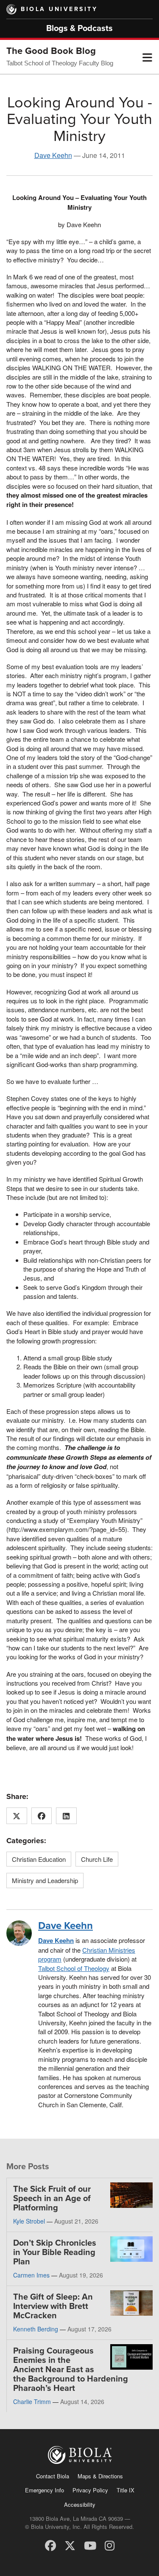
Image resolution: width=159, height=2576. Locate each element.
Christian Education (39, 1859)
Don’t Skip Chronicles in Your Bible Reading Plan (55, 2252)
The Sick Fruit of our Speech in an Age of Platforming (52, 2199)
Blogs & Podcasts (79, 28)
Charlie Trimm (32, 2401)
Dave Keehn (53, 155)
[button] (147, 57)
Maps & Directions (100, 2476)
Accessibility (80, 2504)
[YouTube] (90, 2545)
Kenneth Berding (36, 2329)
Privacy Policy (90, 2490)
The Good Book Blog (51, 51)
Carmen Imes (31, 2275)
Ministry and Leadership (45, 1880)
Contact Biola (53, 2476)
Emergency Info (45, 2490)
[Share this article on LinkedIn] (66, 1816)
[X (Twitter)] (70, 2545)
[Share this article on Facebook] (42, 1816)
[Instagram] (110, 2545)
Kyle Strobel (29, 2221)
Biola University (59, 9)
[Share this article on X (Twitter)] (17, 1816)
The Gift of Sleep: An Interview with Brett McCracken (53, 2306)
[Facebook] (50, 2545)
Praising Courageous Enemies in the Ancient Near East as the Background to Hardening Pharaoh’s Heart (71, 2370)
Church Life (97, 1859)
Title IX (126, 2490)
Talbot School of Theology (74, 1968)
